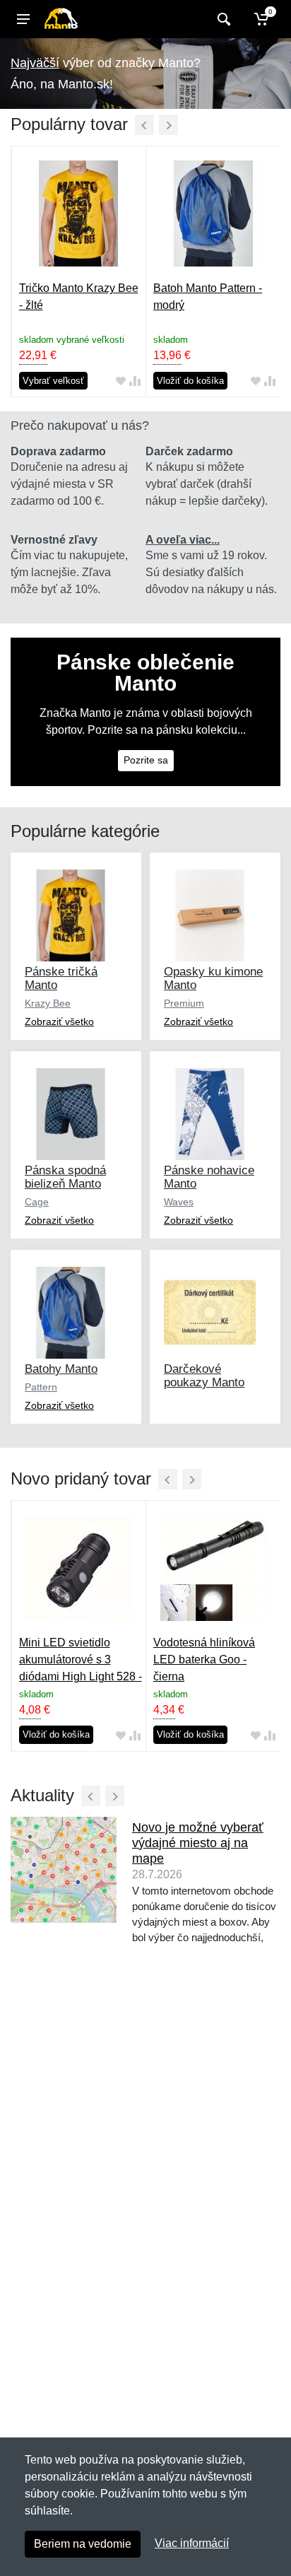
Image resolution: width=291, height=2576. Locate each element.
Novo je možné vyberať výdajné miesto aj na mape (198, 1843)
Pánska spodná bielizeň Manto (65, 1177)
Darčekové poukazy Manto (204, 1376)
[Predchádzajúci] (144, 125)
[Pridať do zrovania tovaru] (135, 381)
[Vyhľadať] (222, 19)
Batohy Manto (61, 1369)
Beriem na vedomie (83, 2544)
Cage (37, 1202)
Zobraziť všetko (59, 1021)
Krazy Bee (48, 1003)
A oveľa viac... (183, 540)
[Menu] (23, 19)
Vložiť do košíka (190, 381)
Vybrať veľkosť (53, 381)
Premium (184, 1003)
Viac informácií (192, 2543)
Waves (179, 1202)
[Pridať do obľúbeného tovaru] (121, 381)
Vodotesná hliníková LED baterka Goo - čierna (204, 1659)
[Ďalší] (168, 125)
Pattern (41, 1387)
